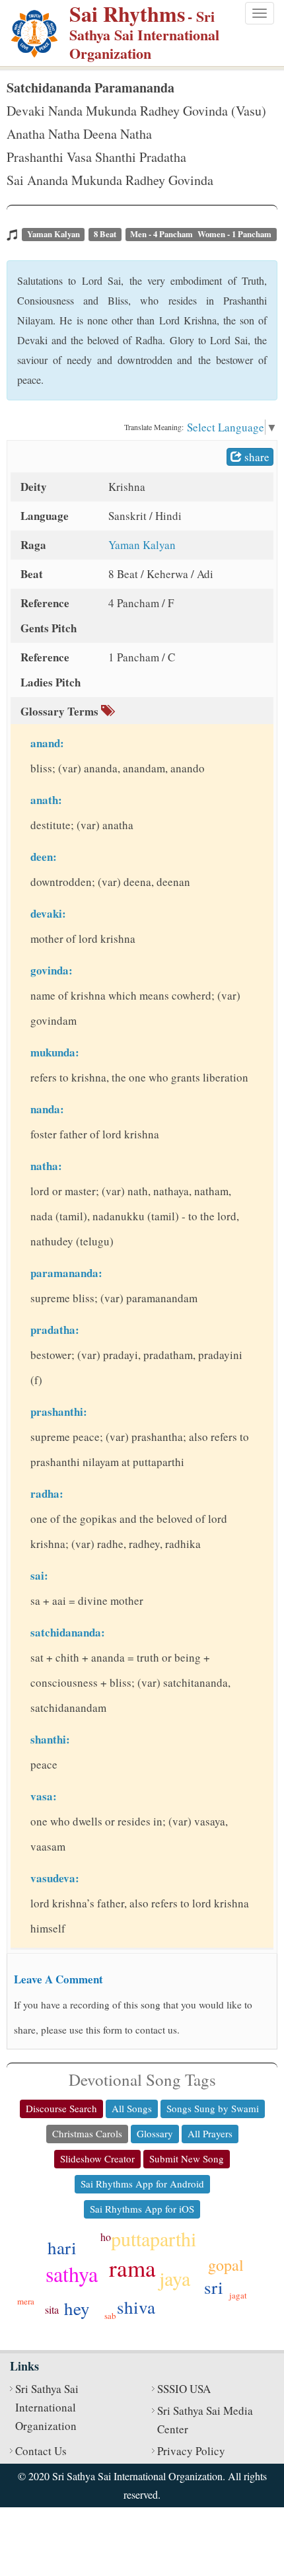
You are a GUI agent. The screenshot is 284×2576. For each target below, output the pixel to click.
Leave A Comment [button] (58, 1979)
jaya (175, 2278)
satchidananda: (68, 1632)
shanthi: (50, 1739)
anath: (46, 800)
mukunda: (55, 1052)
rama (132, 2268)
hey (77, 2308)
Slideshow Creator (97, 2158)
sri (214, 2287)
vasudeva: (55, 1878)
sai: (39, 1575)
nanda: (47, 1109)
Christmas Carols (87, 2133)
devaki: (48, 913)
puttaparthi (154, 2238)
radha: (47, 1493)
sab (110, 2316)
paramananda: (66, 1273)
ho (106, 2237)
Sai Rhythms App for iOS (142, 2209)
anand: (47, 743)
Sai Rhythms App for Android (142, 2184)
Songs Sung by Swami (213, 2108)
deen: (44, 857)
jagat (238, 2295)
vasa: (44, 1796)
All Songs (132, 2108)
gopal (226, 2265)
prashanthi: (59, 1412)
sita (52, 2309)
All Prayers (210, 2133)
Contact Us (41, 2451)
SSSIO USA (184, 2389)
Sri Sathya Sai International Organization (47, 2407)
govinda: (52, 970)
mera (26, 2301)
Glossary (155, 2133)
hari (62, 2248)
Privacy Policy (191, 2451)
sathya (72, 2274)
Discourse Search (61, 2108)
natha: (46, 1166)
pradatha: (55, 1330)
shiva (136, 2307)
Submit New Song (187, 2158)
